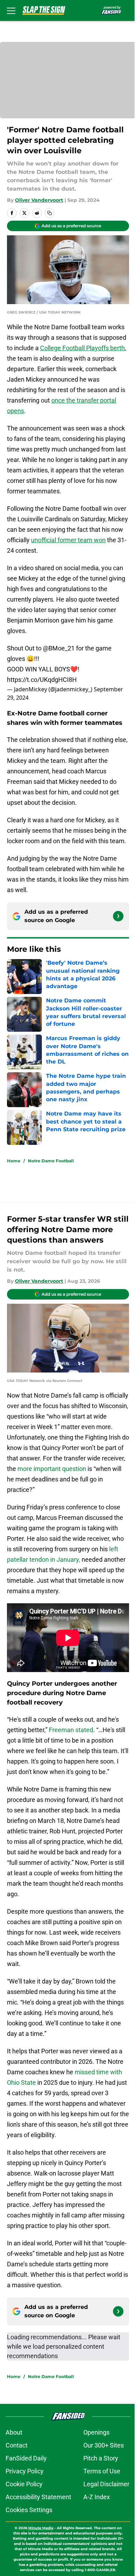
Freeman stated (71, 1730)
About (14, 2432)
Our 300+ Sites (104, 2445)
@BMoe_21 (59, 648)
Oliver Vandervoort (39, 200)
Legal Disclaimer (106, 2484)
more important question (52, 1469)
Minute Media (41, 2528)
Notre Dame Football (51, 1161)
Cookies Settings (29, 2510)
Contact (17, 2445)
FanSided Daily (26, 2458)
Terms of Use (102, 2471)
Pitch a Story (101, 2458)
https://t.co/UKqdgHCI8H (42, 680)
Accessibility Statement (38, 2497)
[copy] (50, 213)
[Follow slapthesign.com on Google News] (118, 916)
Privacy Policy (25, 2471)
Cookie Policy (24, 2484)
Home (14, 1161)
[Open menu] (11, 10)
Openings (96, 2432)
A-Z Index (97, 2497)
